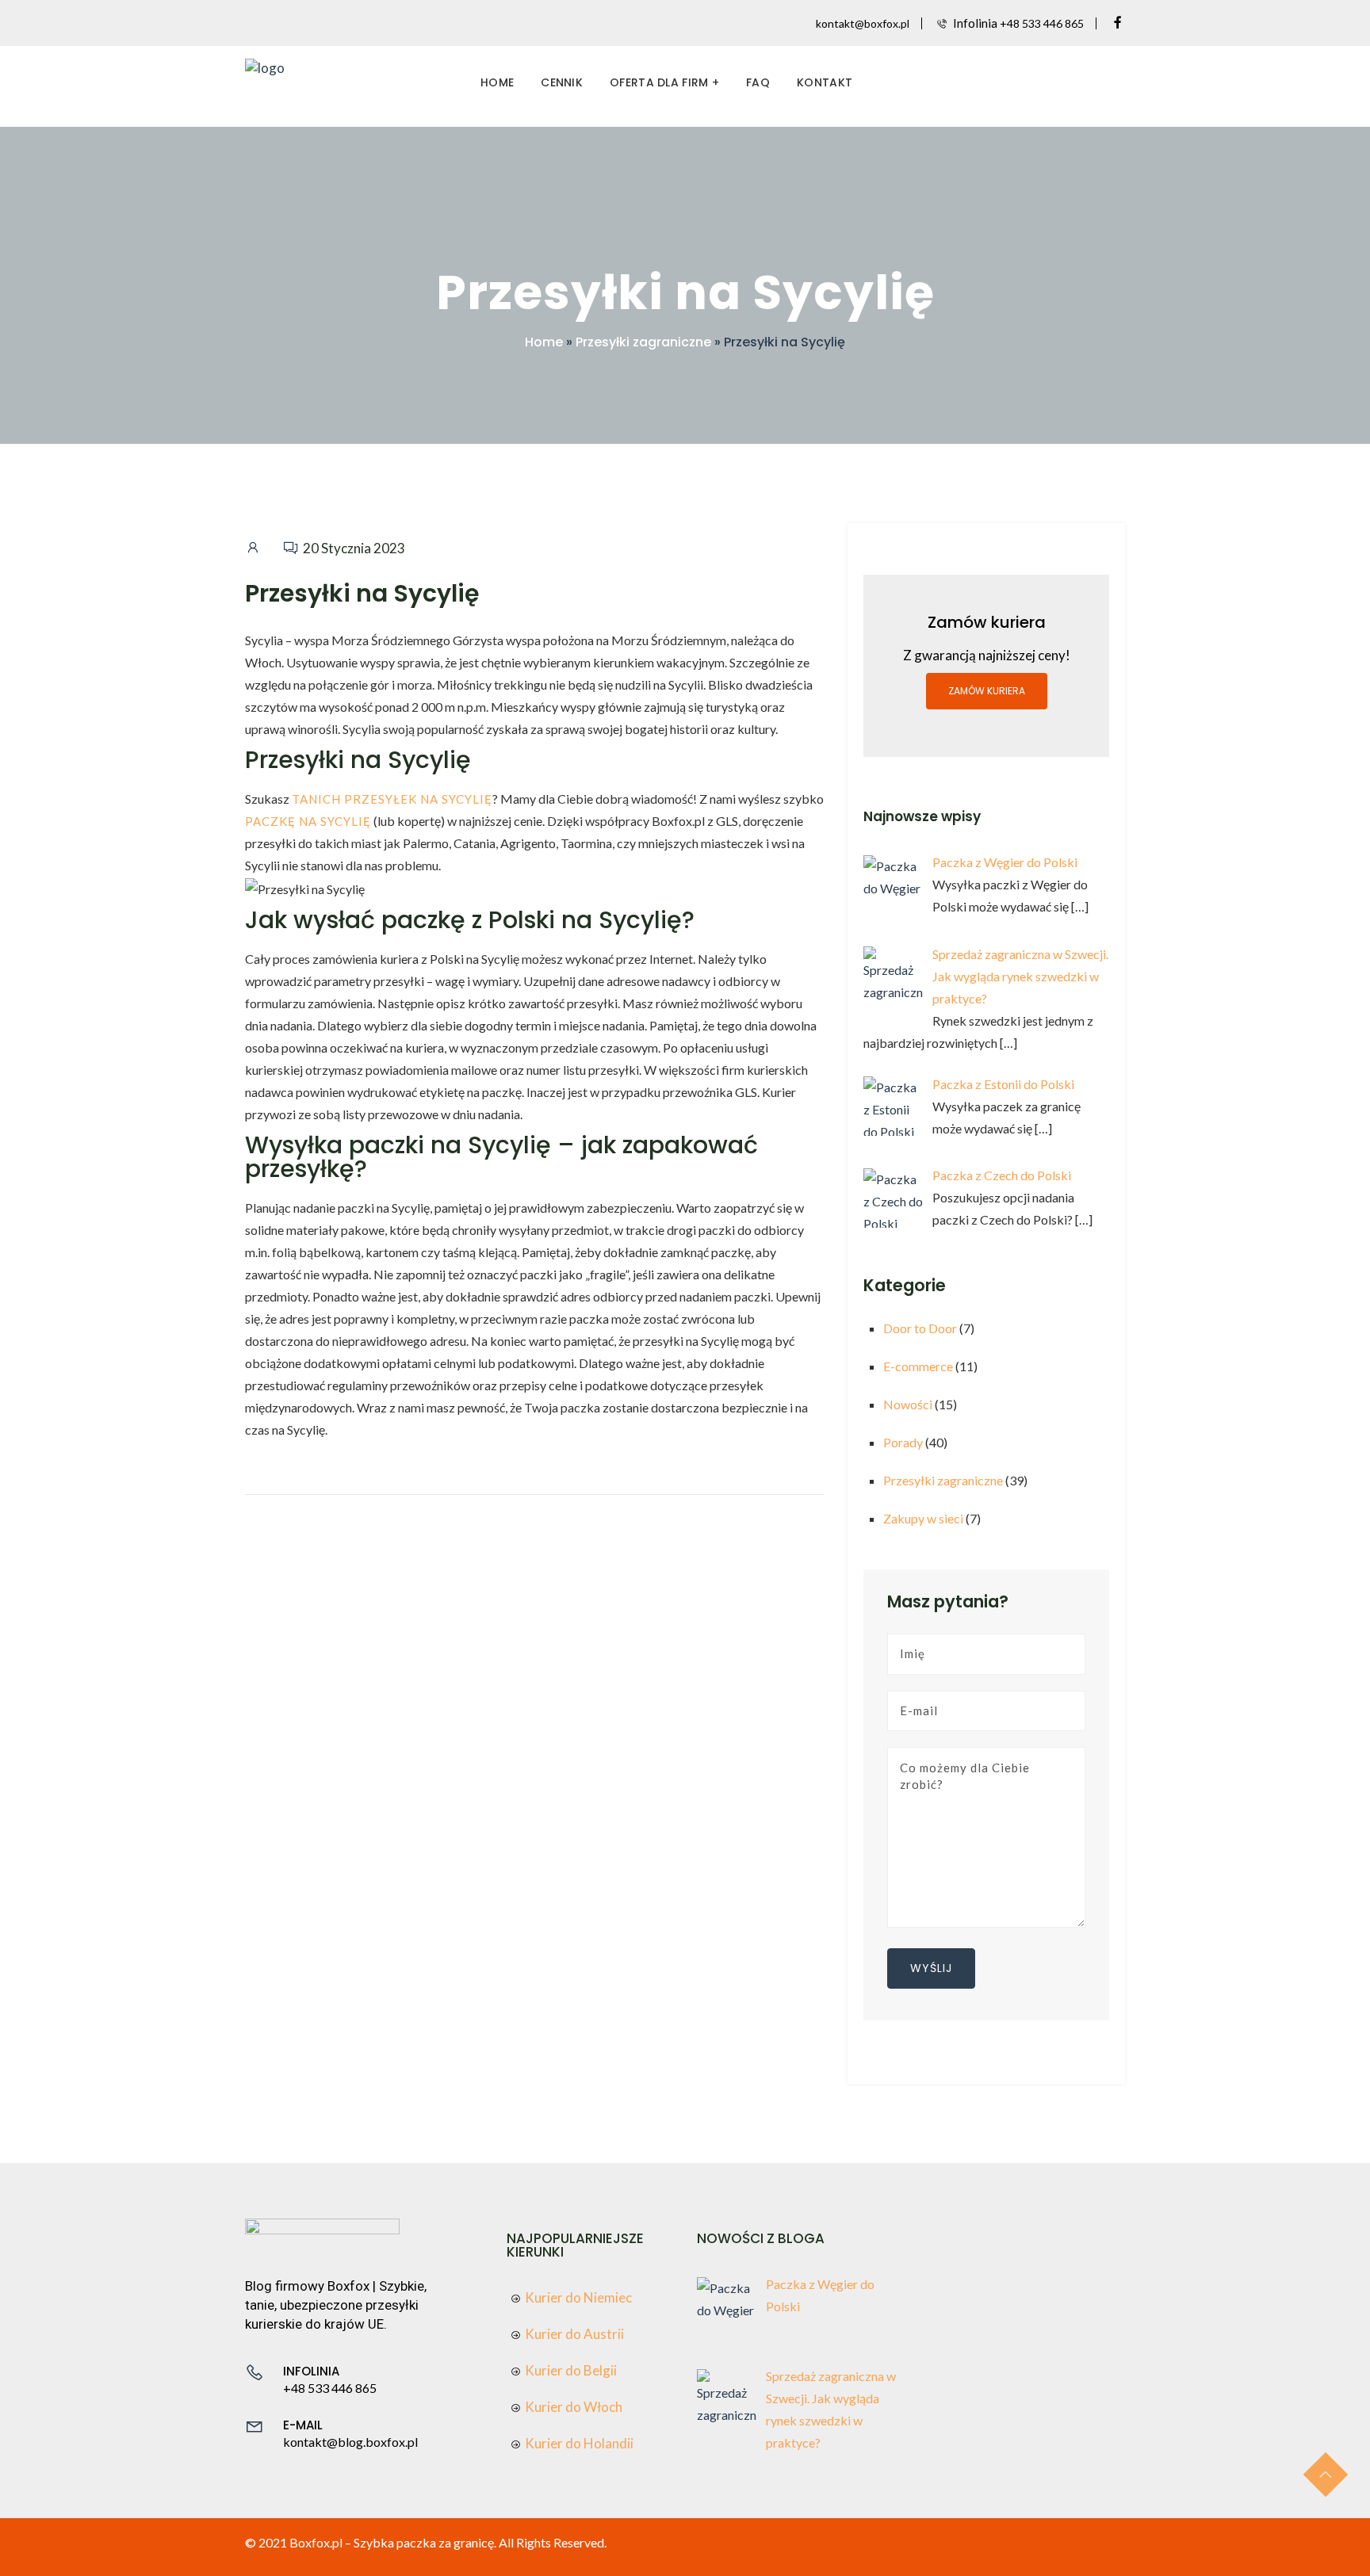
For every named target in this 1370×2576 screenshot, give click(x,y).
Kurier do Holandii (579, 2443)
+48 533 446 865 (1042, 23)
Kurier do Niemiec (578, 2297)
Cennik (562, 82)
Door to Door (920, 1328)
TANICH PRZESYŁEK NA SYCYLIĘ (392, 799)
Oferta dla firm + (664, 82)
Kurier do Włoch (574, 2407)
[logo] (265, 66)
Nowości (908, 1404)
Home (497, 82)
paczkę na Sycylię (308, 821)
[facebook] (1118, 23)
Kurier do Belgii (571, 2370)
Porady (903, 1442)
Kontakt (825, 82)
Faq (758, 82)
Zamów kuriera (987, 691)
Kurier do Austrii (574, 2334)
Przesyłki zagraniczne (643, 342)
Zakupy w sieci (923, 1518)
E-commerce (918, 1366)
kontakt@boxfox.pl (863, 23)
